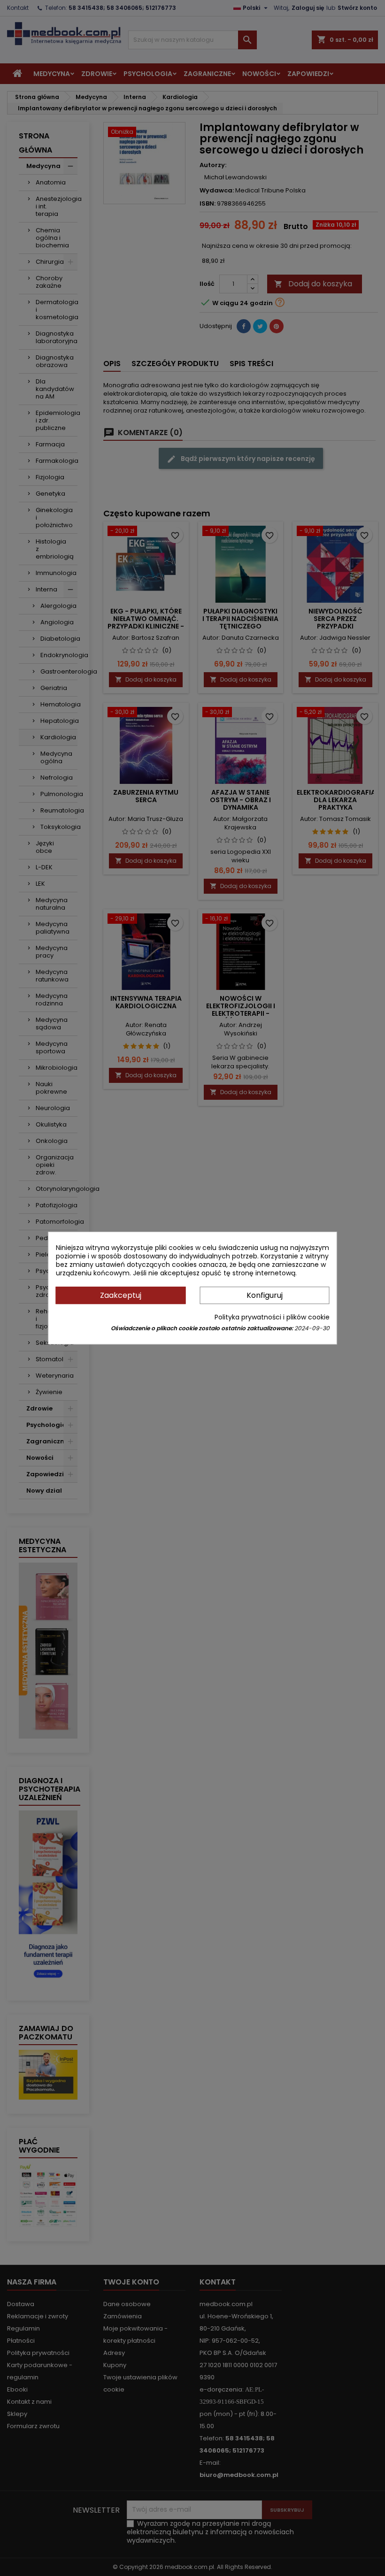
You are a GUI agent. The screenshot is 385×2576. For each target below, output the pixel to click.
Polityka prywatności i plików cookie (272, 1317)
